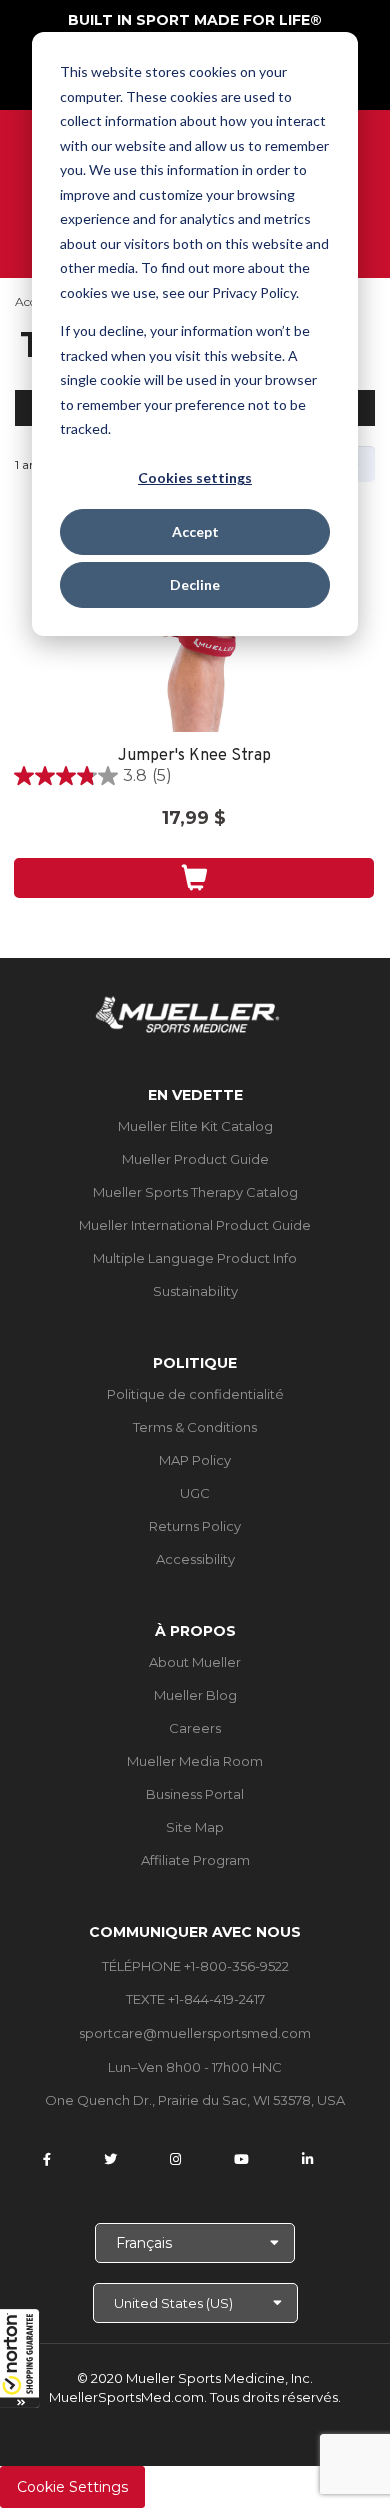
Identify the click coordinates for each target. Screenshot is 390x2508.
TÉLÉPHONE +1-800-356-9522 (195, 1966)
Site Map (195, 1827)
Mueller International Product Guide (195, 1225)
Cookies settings (195, 477)
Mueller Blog (195, 1695)
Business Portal (195, 1794)
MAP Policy (195, 1460)
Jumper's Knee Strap (194, 756)
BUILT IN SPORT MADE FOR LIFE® (195, 20)
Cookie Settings (72, 2487)
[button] (20, 2358)
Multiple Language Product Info (195, 1258)
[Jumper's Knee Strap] (194, 642)
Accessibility (195, 1559)
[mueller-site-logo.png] (187, 1012)
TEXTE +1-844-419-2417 (195, 1999)
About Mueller (195, 1662)
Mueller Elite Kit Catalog (195, 1126)
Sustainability (195, 1291)
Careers (195, 1728)
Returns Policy (195, 1526)
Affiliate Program (195, 1860)
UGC (195, 1493)
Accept (195, 531)
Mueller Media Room (195, 1761)
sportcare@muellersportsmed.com (195, 2033)
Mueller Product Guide (195, 1159)
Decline (195, 584)
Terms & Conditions (195, 1427)
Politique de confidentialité (195, 1394)
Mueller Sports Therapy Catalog (195, 1192)
